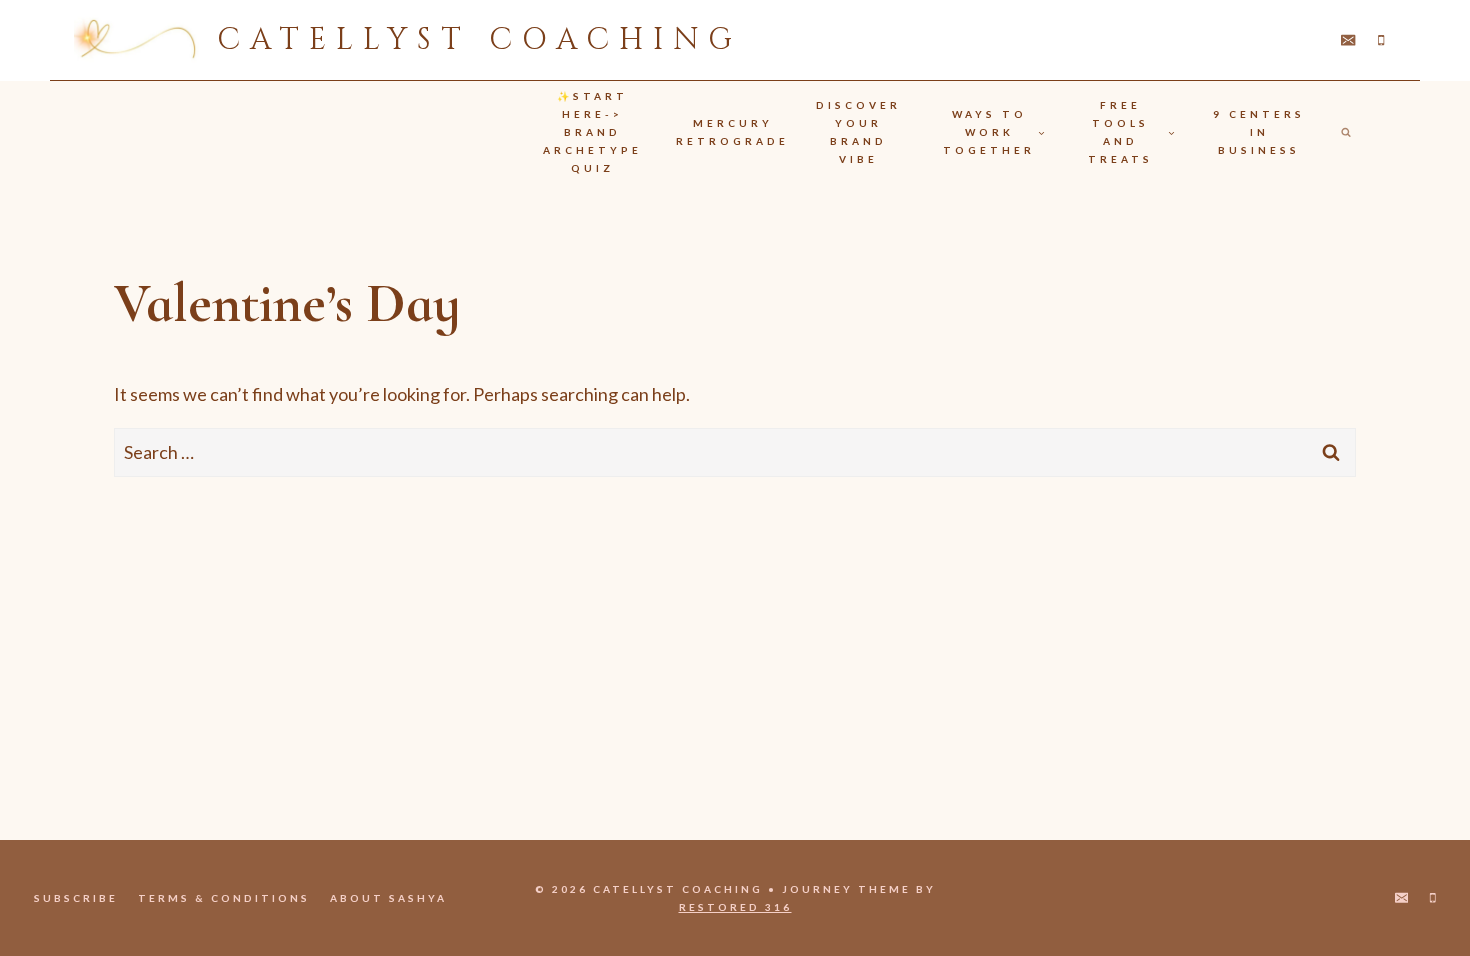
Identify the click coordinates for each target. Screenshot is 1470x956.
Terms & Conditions (224, 898)
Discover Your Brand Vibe (858, 132)
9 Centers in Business (1259, 132)
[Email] (1348, 40)
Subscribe (76, 898)
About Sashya (388, 898)
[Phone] (1381, 40)
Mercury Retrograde (732, 132)
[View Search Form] (1346, 132)
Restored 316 (735, 907)
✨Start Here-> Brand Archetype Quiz (592, 132)
